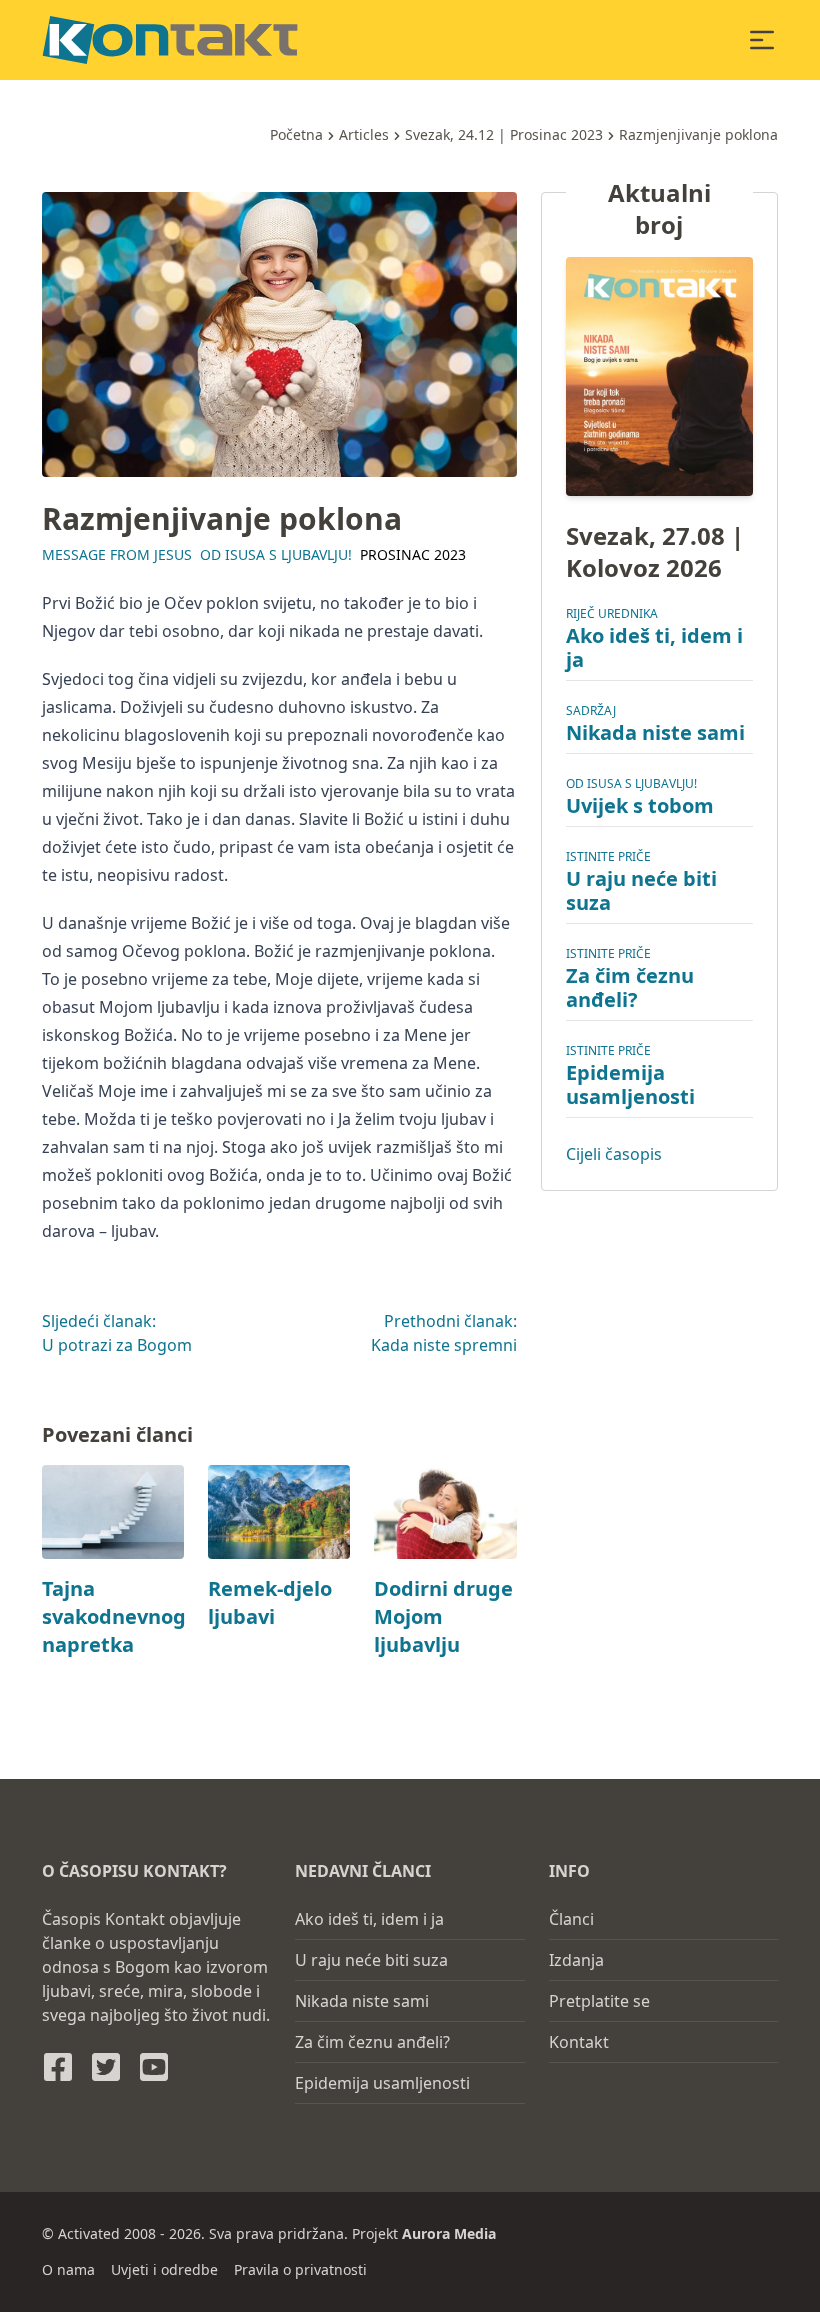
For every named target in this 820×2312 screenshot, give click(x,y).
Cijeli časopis (614, 1154)
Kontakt (579, 2042)
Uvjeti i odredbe (164, 2269)
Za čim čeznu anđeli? (630, 987)
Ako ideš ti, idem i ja (654, 647)
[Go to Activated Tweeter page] (106, 2067)
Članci (571, 1919)
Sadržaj (591, 710)
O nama (68, 2269)
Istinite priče (608, 856)
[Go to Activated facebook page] (58, 2067)
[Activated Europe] (170, 40)
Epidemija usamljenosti (630, 1084)
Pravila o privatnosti (300, 2269)
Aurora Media (449, 2233)
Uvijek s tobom (640, 805)
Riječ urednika (612, 613)
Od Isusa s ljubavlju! (276, 554)
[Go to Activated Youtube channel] (154, 2067)
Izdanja (576, 1960)
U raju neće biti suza (641, 890)
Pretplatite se (599, 2001)
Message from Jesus (117, 554)
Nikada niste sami (655, 732)
